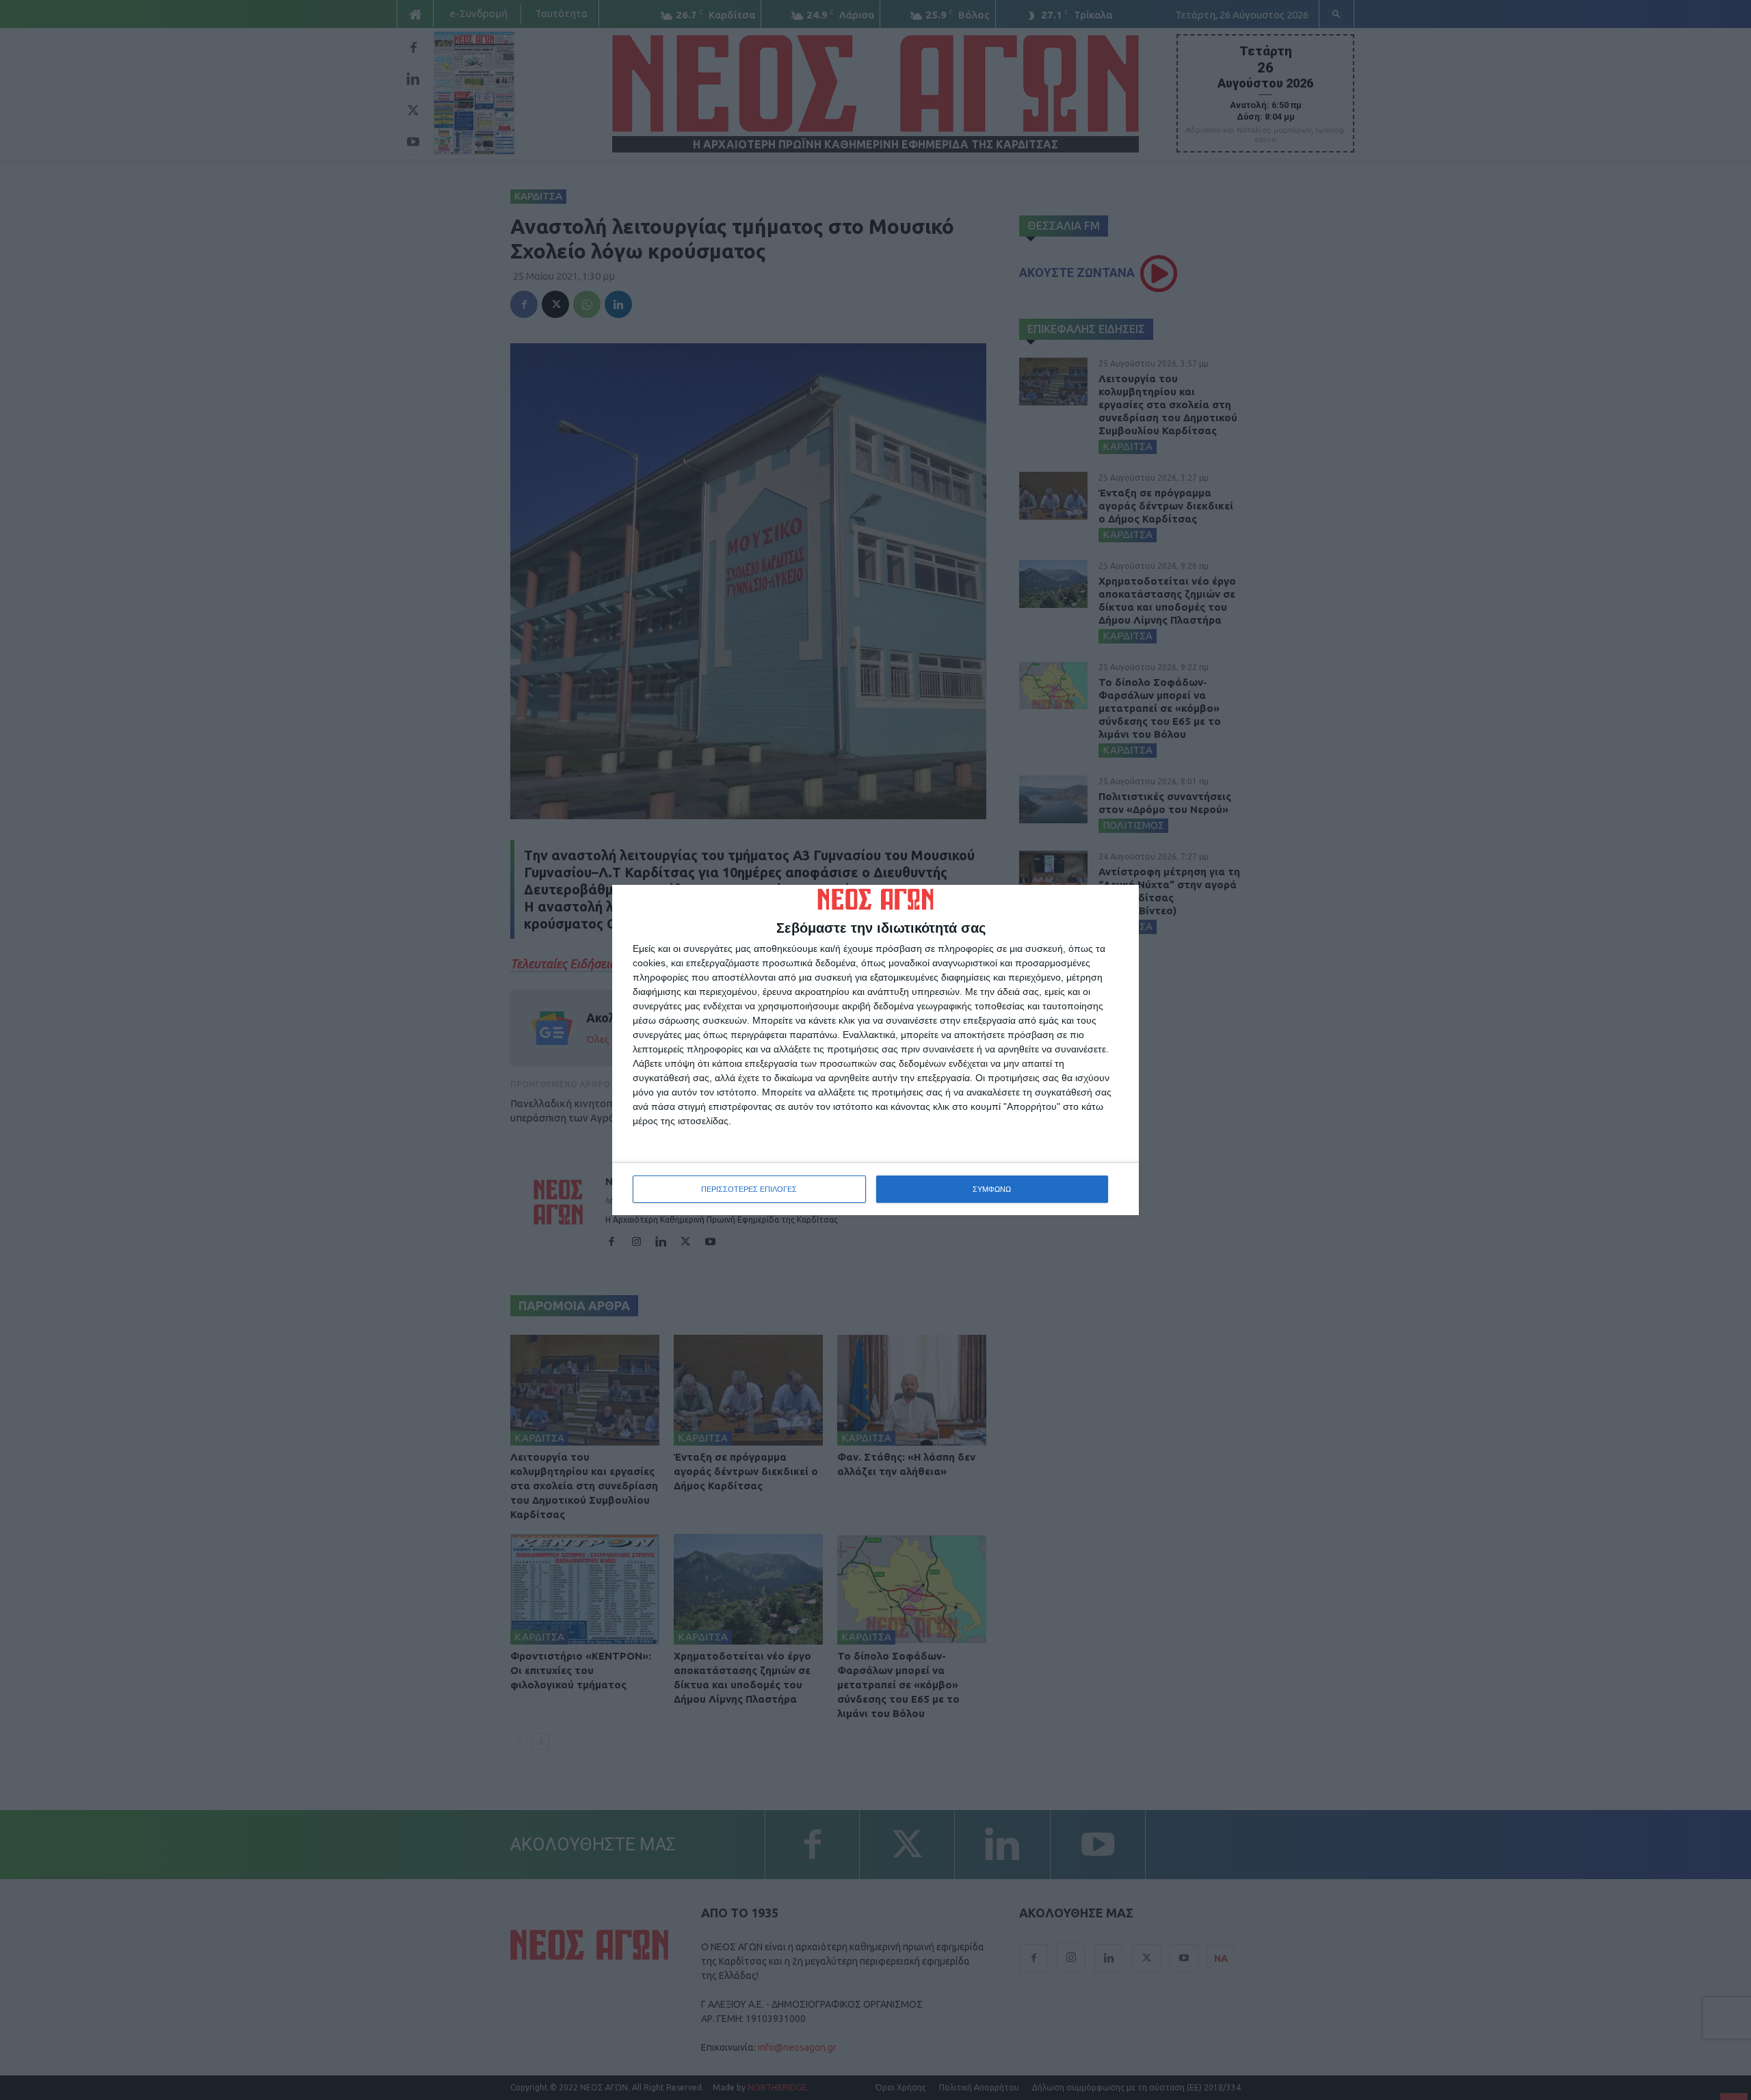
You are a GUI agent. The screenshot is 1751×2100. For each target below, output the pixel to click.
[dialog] (875, 1050)
